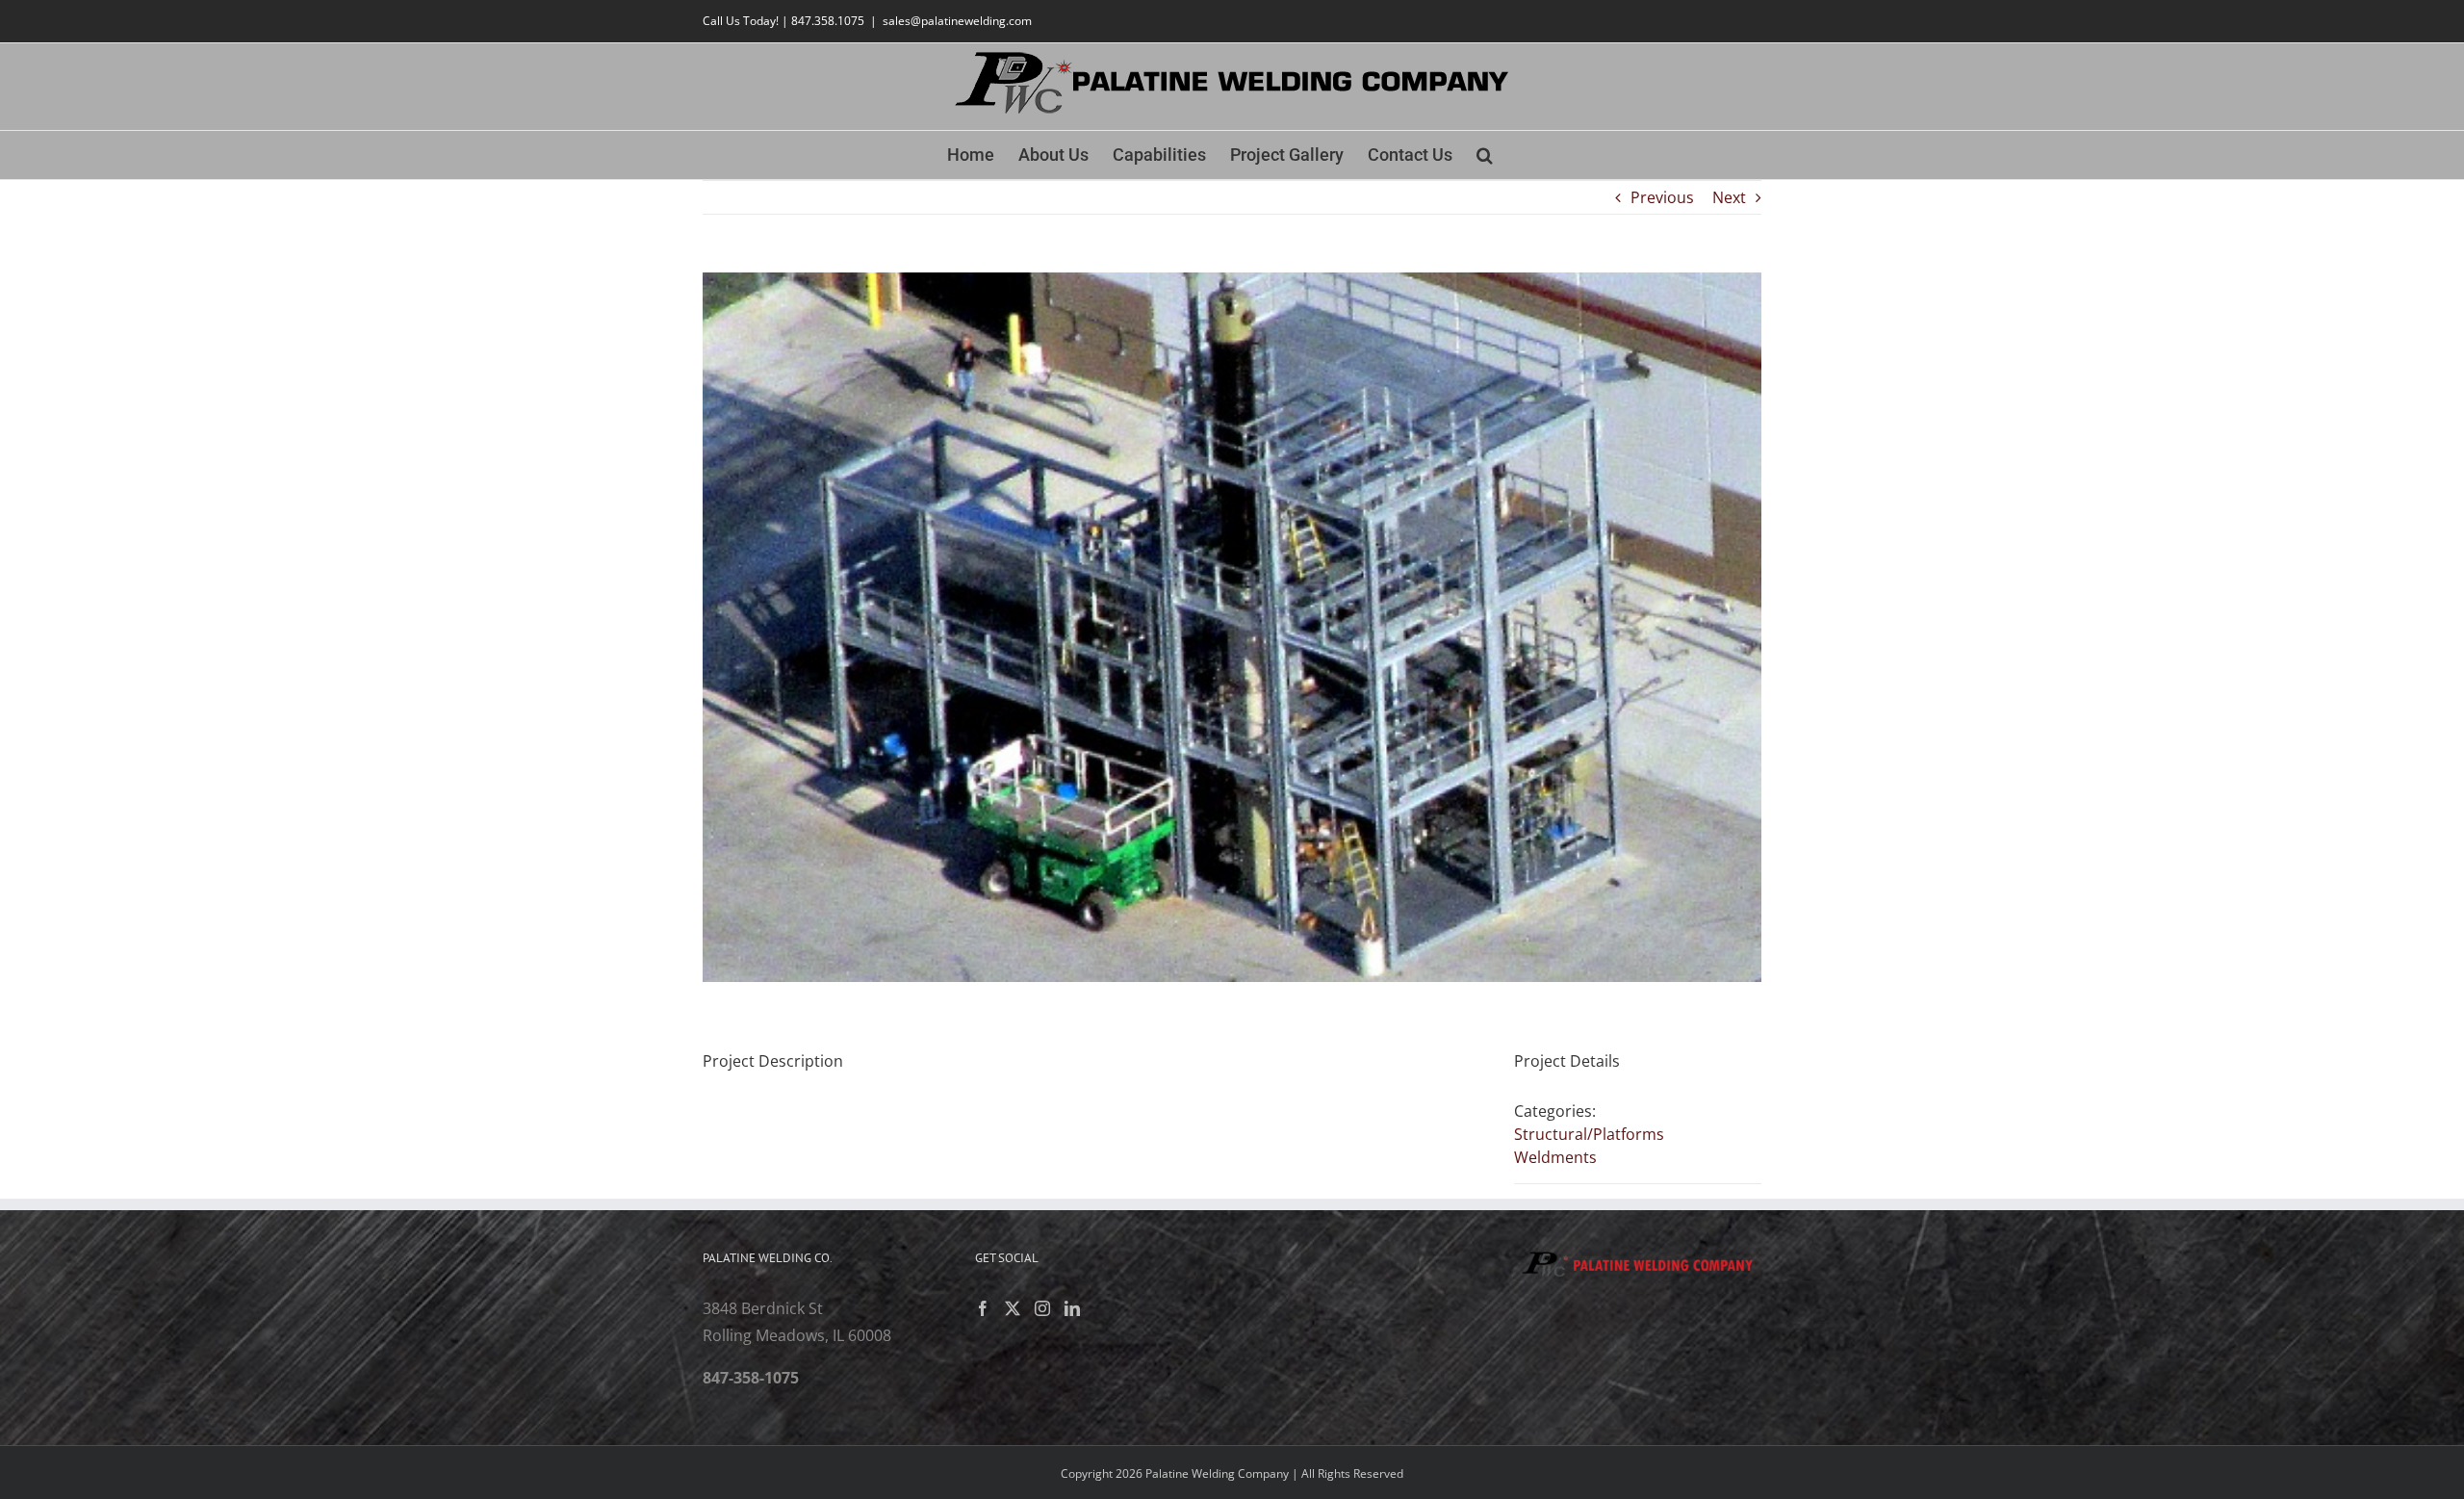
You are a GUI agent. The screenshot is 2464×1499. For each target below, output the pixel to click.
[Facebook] (983, 1308)
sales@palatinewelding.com (957, 21)
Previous (1662, 197)
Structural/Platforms (1589, 1134)
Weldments (1555, 1157)
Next (1729, 197)
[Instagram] (1042, 1308)
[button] (1485, 155)
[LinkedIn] (1072, 1308)
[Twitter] (1013, 1308)
